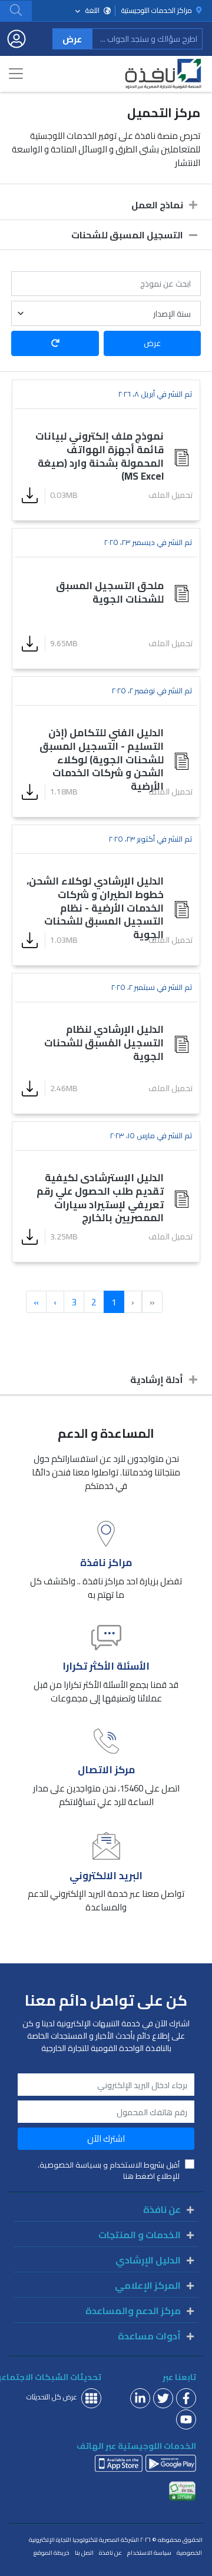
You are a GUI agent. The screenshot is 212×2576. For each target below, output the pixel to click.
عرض (72, 39)
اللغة (92, 10)
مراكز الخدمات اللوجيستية (158, 11)
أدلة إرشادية (157, 1380)
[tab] (106, 205)
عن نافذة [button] (162, 2209)
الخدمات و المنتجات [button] (140, 2235)
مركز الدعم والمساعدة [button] (133, 2311)
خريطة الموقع (52, 2553)
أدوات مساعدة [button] (149, 2336)
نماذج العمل (157, 205)
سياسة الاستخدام (149, 2553)
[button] (16, 10)
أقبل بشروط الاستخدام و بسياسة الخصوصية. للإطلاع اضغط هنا (109, 2171)
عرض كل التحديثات (52, 2397)
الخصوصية (189, 2553)
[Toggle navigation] (16, 74)
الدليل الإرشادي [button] (148, 2260)
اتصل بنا (84, 2553)
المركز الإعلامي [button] (148, 2285)
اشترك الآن (106, 2138)
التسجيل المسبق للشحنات (127, 235)
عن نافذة (110, 2553)
